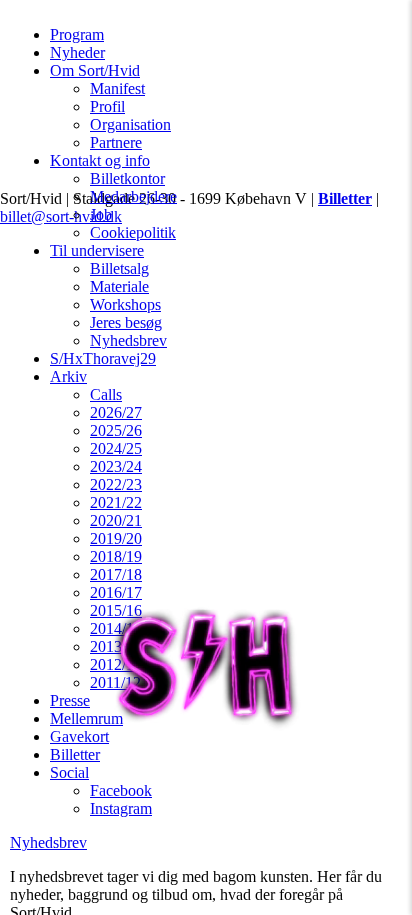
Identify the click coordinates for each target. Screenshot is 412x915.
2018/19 (116, 556)
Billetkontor (127, 178)
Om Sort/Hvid (95, 70)
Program (77, 34)
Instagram (121, 808)
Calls (106, 394)
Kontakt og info (100, 160)
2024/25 (116, 448)
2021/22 (116, 502)
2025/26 (116, 430)
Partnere (116, 142)
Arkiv (68, 376)
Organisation (130, 124)
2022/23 (116, 484)
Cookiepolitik (133, 232)
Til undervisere (97, 250)
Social (69, 772)
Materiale (119, 286)
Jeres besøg (126, 322)
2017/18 (116, 574)
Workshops (125, 304)
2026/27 (116, 412)
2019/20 (116, 538)
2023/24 (116, 466)
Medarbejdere (133, 196)
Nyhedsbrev (128, 340)
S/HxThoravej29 (103, 358)
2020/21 (116, 520)
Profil (107, 106)
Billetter (75, 754)
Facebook (121, 790)
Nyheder (77, 52)
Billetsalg (119, 268)
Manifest (117, 88)
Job (101, 214)
